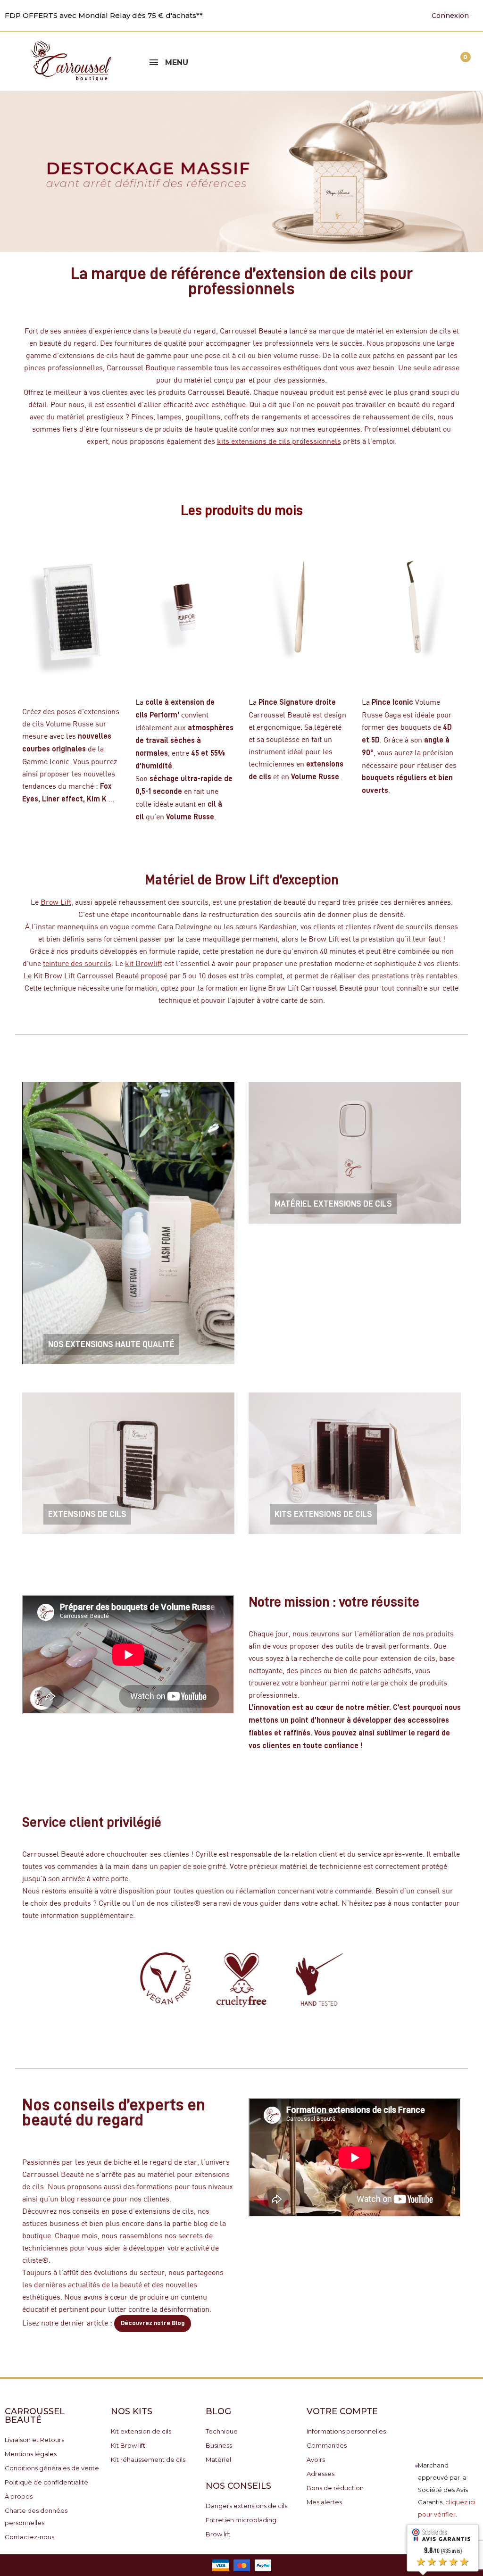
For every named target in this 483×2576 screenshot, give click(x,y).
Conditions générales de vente (52, 2468)
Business (219, 2445)
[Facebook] (326, 15)
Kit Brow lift (128, 2445)
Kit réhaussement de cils (148, 2459)
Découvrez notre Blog (153, 2323)
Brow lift (218, 2534)
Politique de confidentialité (46, 2482)
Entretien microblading (241, 2520)
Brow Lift (56, 902)
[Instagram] (370, 15)
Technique (222, 2431)
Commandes (327, 2445)
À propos (19, 2496)
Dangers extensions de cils (246, 2506)
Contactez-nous (29, 2537)
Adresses (321, 2474)
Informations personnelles (346, 2431)
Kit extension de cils (141, 2431)
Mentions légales (31, 2454)
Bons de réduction (335, 2488)
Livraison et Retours (34, 2440)
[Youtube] (341, 15)
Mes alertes (324, 2502)
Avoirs (316, 2459)
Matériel (218, 2459)
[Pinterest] (356, 15)
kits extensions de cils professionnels (279, 441)
